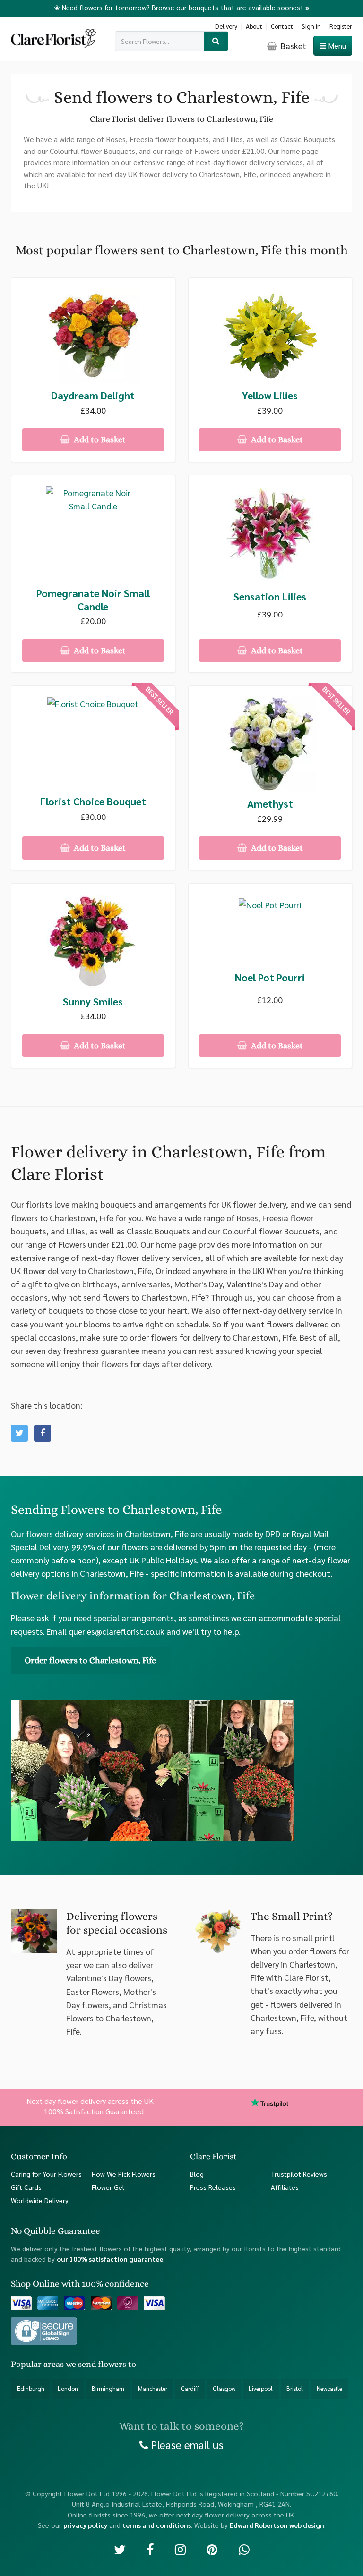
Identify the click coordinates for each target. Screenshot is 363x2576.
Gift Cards (26, 2187)
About (254, 26)
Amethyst (270, 804)
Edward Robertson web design (277, 2525)
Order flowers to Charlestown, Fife (90, 1660)
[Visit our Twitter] (120, 2549)
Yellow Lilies (270, 395)
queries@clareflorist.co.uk (117, 1631)
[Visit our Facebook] (150, 2549)
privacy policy (85, 2525)
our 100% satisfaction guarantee (110, 2259)
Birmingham (108, 2389)
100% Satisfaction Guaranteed (94, 2111)
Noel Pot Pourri (270, 977)
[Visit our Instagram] (180, 2549)
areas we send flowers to (90, 2364)
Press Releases (213, 2187)
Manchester (153, 2389)
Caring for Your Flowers (46, 2174)
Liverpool (261, 2389)
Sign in (311, 26)
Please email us (186, 2444)
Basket (293, 46)
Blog (197, 2174)
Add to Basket (99, 439)
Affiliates (285, 2187)
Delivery (226, 26)
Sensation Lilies (270, 596)
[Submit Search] (216, 41)
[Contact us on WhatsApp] (244, 2549)
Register (341, 26)
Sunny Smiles (93, 1001)
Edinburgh (31, 2389)
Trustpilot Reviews (299, 2174)
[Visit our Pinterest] (212, 2549)
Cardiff (190, 2389)
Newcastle (329, 2389)
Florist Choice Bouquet (93, 801)
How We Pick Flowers (124, 2174)
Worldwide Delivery (40, 2200)
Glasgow (224, 2389)
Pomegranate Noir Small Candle (93, 600)
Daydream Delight (93, 395)
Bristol (295, 2389)
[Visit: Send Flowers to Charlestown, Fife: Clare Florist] (43, 1433)
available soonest (279, 7)
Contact (282, 26)
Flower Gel (108, 2187)
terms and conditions (157, 2525)
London (68, 2389)
